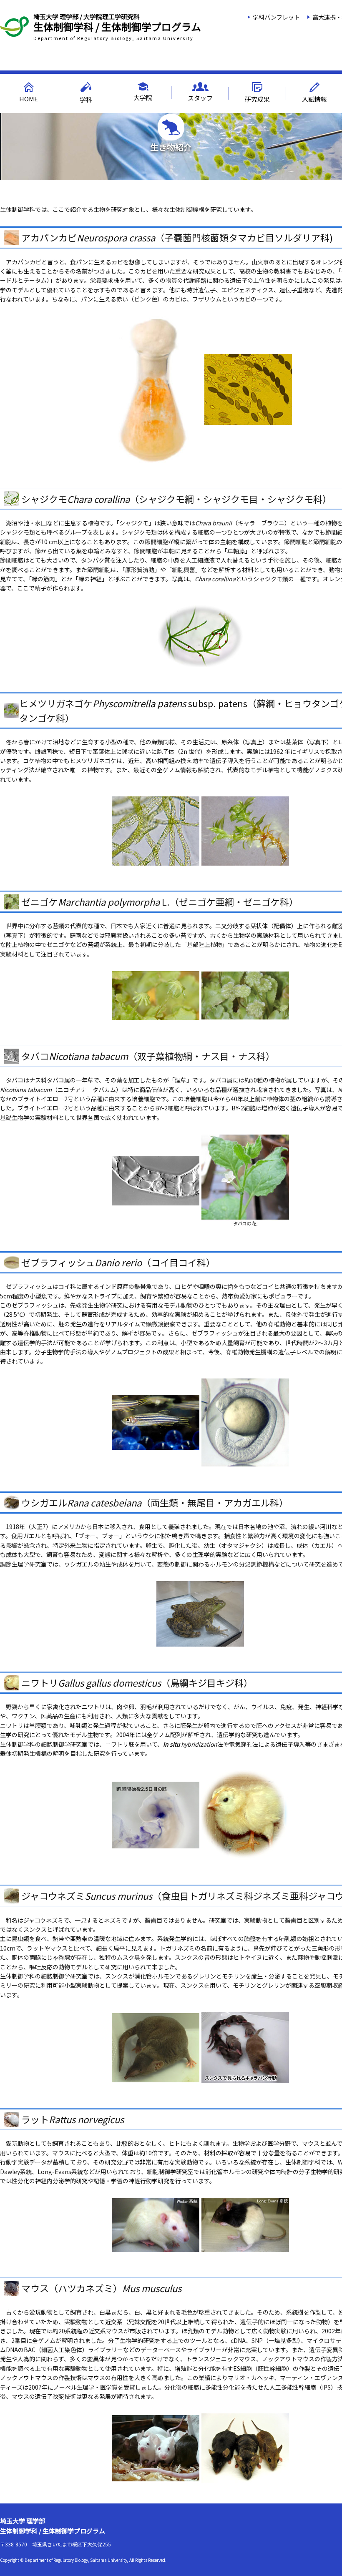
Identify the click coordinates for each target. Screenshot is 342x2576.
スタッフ (200, 98)
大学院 (143, 97)
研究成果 (257, 99)
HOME (29, 99)
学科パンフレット (276, 17)
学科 (86, 99)
